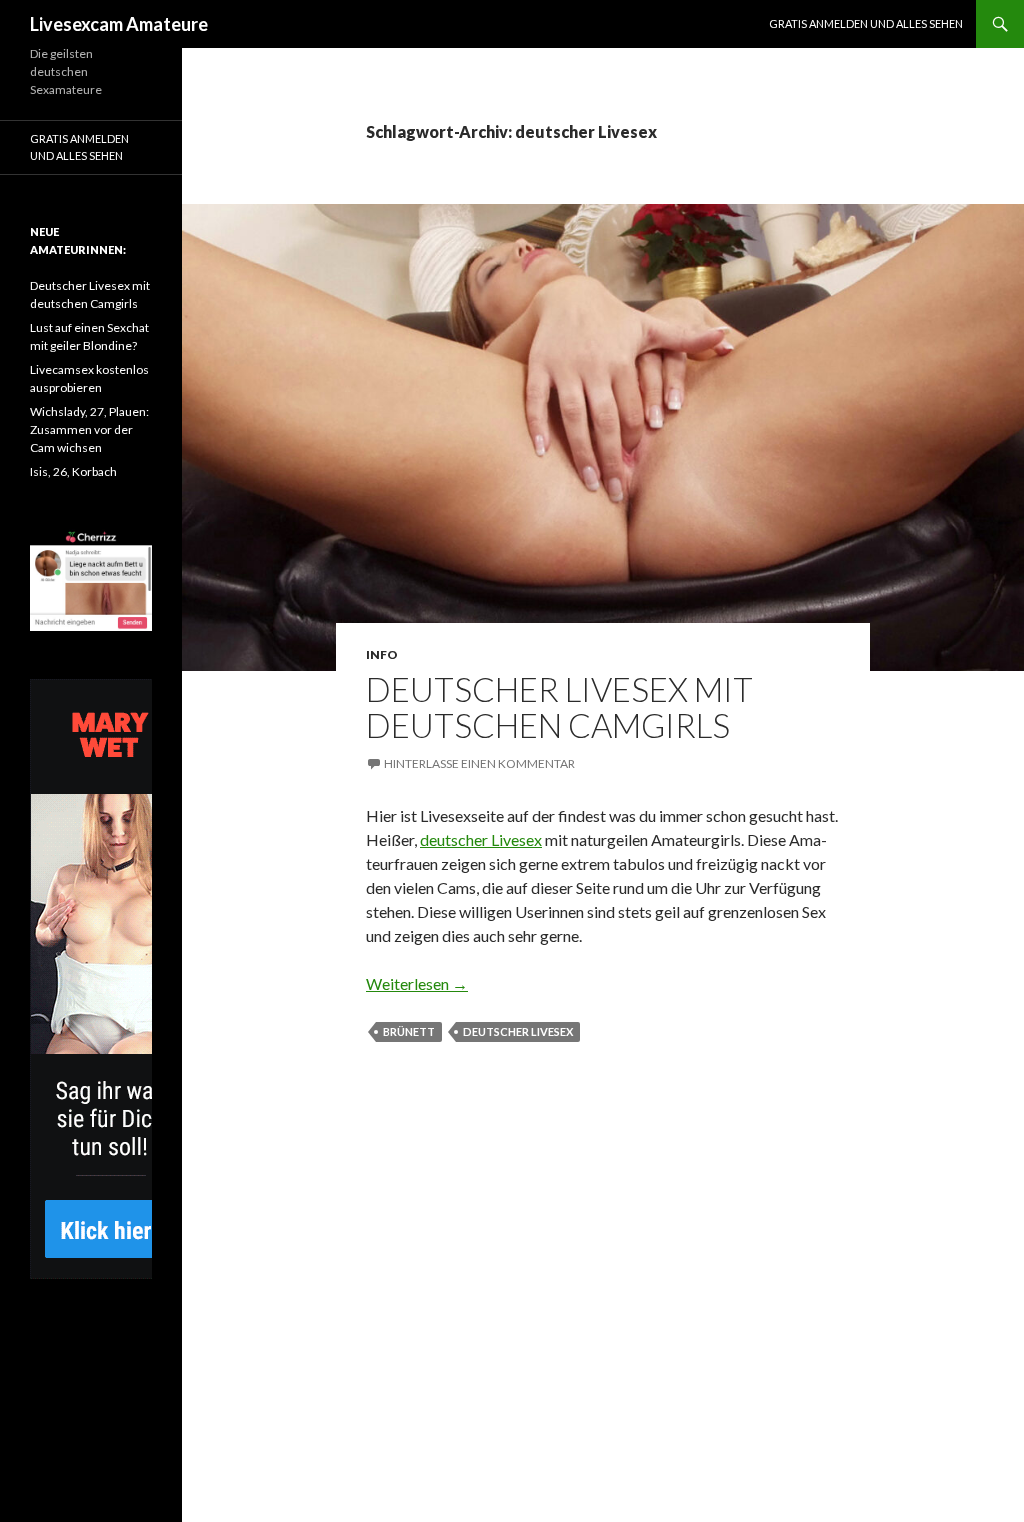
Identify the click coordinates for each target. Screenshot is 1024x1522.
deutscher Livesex (481, 839)
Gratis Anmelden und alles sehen (866, 23)
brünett (409, 1031)
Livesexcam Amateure (119, 24)
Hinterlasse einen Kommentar (479, 763)
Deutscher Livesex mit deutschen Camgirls (559, 707)
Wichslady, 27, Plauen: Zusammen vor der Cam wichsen (89, 429)
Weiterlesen (417, 983)
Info (382, 654)
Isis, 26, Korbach (73, 471)
